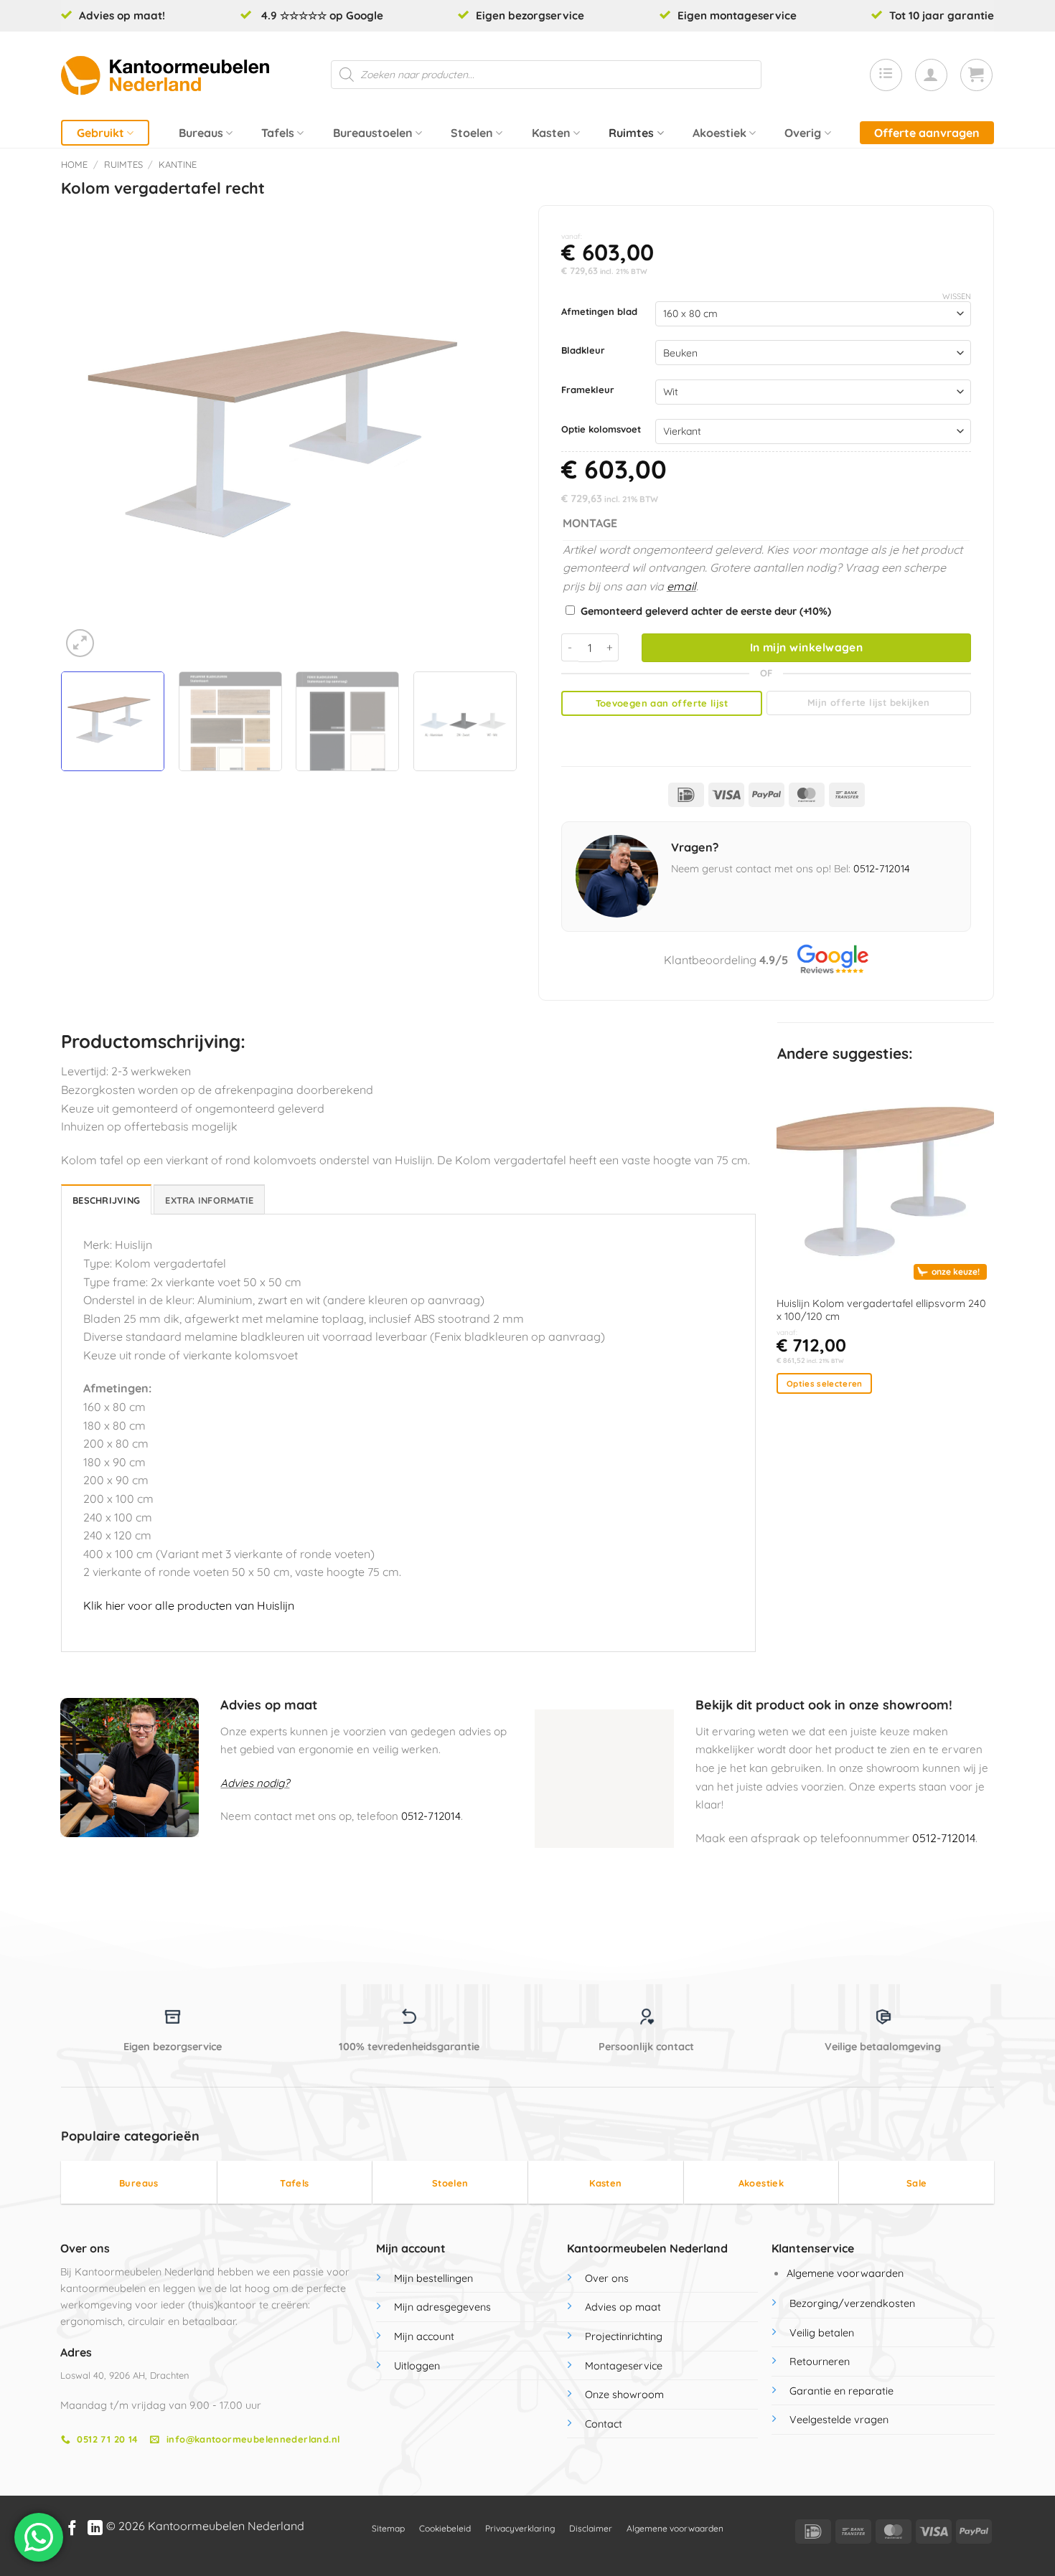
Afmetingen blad (599, 312)
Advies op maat (623, 2307)
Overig (803, 133)
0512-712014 (882, 869)
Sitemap (388, 2528)
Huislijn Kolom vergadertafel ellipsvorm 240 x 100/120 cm (881, 1310)
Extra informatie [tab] (209, 1200)
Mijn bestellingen (433, 2278)
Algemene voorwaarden (845, 2273)
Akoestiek (719, 133)
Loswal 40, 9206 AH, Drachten (125, 2375)
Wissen (957, 296)
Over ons (607, 2278)
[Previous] (88, 433)
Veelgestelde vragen (839, 2420)
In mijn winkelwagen (807, 647)
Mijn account (424, 2336)
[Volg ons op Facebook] (72, 2529)
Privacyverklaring (520, 2528)
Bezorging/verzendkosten (852, 2303)
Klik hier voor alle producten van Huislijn (189, 1605)
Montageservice (624, 2366)
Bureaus (201, 133)
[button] (931, 75)
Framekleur (588, 390)
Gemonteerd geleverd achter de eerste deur (706, 611)
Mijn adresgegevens (442, 2307)
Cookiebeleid (445, 2528)
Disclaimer (591, 2528)
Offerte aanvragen (927, 133)
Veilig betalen (822, 2333)
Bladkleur (583, 351)
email (681, 586)
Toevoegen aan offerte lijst (662, 703)
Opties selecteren (825, 1383)
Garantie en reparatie (841, 2391)
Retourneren (820, 2362)
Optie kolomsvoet (601, 430)
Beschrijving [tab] (106, 1200)
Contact (604, 2424)
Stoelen (472, 133)
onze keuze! (956, 1272)
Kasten (551, 133)
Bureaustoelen (373, 133)
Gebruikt (100, 133)
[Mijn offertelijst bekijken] (886, 75)
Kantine (178, 164)
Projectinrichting (624, 2336)
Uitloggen (417, 2366)
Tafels (278, 133)
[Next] (489, 433)
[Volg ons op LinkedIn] (95, 2529)
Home (74, 164)
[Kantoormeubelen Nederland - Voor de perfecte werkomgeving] (165, 75)
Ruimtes (631, 133)
